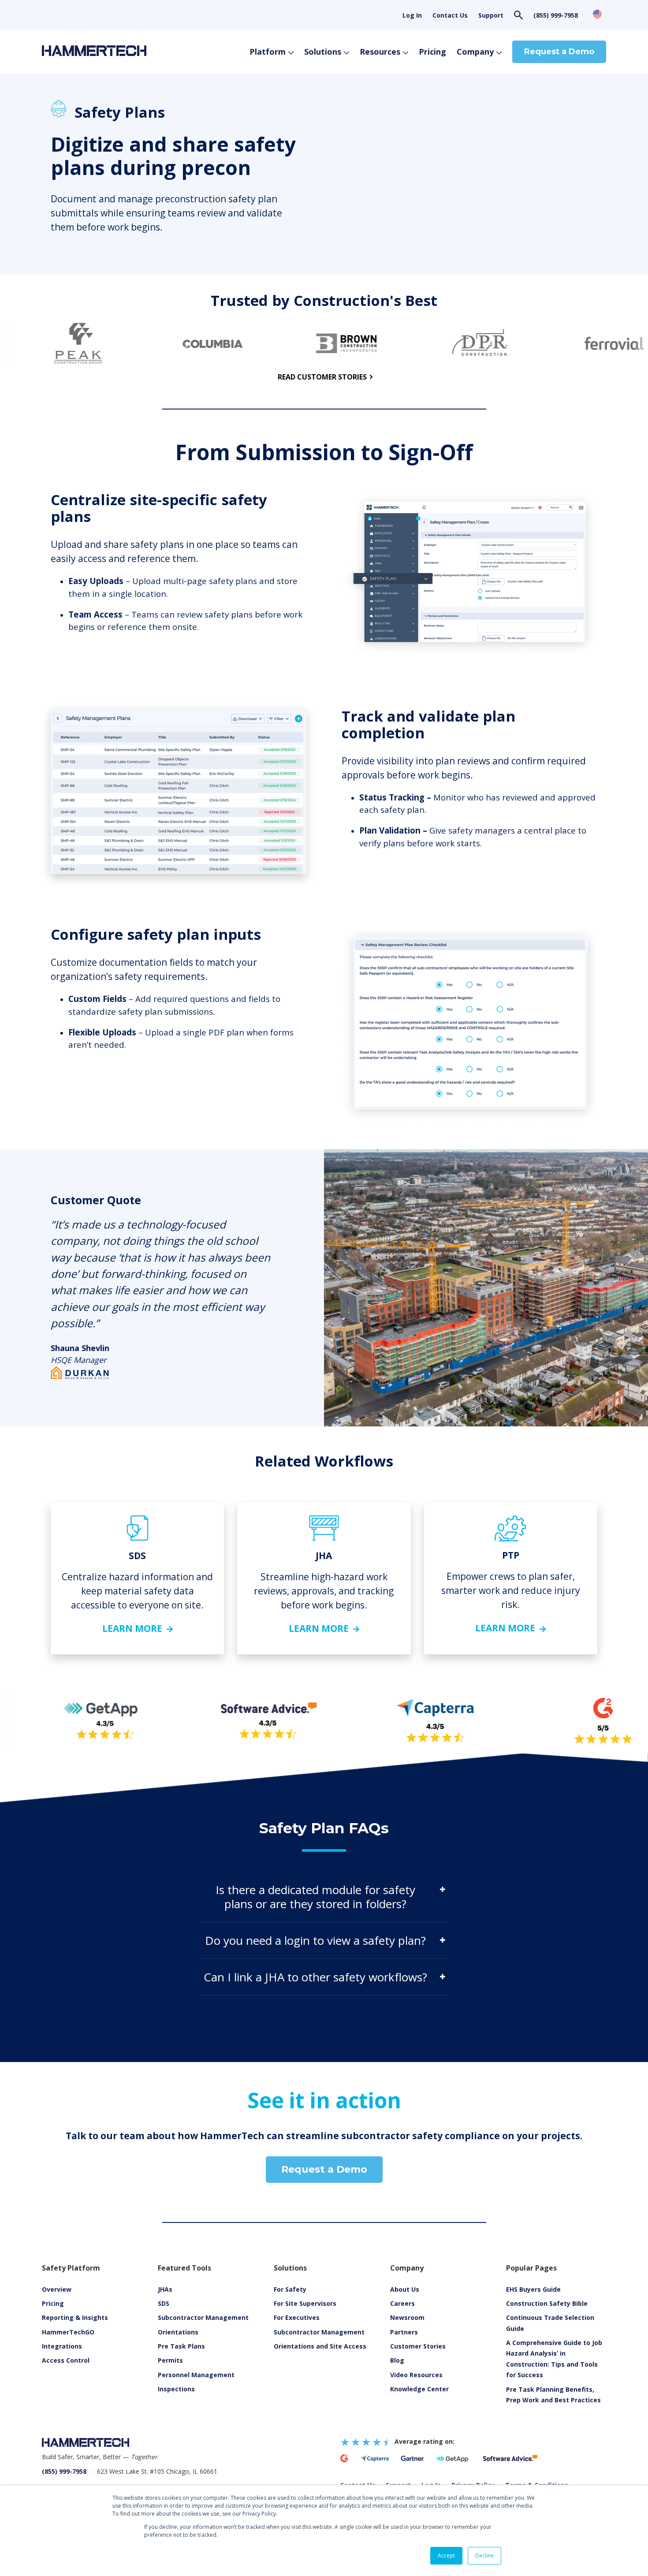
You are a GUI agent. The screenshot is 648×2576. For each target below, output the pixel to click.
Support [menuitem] (491, 15)
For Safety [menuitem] (290, 2289)
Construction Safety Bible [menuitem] (547, 2303)
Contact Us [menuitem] (450, 15)
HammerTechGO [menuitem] (68, 2332)
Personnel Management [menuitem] (196, 2375)
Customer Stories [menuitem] (418, 2346)
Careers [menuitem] (402, 2303)
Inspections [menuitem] (176, 2389)
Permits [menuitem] (170, 2360)
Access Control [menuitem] (66, 2360)
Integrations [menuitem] (62, 2346)
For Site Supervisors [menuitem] (305, 2303)
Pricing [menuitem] (53, 2303)
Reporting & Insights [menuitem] (75, 2317)
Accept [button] (446, 2556)
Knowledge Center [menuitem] (419, 2389)
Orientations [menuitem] (178, 2332)
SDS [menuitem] (164, 2303)
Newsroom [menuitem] (407, 2317)
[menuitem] (416, 2375)
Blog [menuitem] (397, 2360)
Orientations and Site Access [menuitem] (320, 2346)
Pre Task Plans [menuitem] (181, 2346)
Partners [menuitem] (404, 2332)
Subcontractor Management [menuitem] (203, 2317)
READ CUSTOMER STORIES (322, 377)
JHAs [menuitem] (165, 2289)
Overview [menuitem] (57, 2289)
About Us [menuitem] (405, 2289)
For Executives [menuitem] (297, 2317)
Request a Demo (559, 52)
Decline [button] (484, 2556)
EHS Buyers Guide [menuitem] (533, 2289)
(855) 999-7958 (556, 15)
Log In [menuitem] (412, 15)
